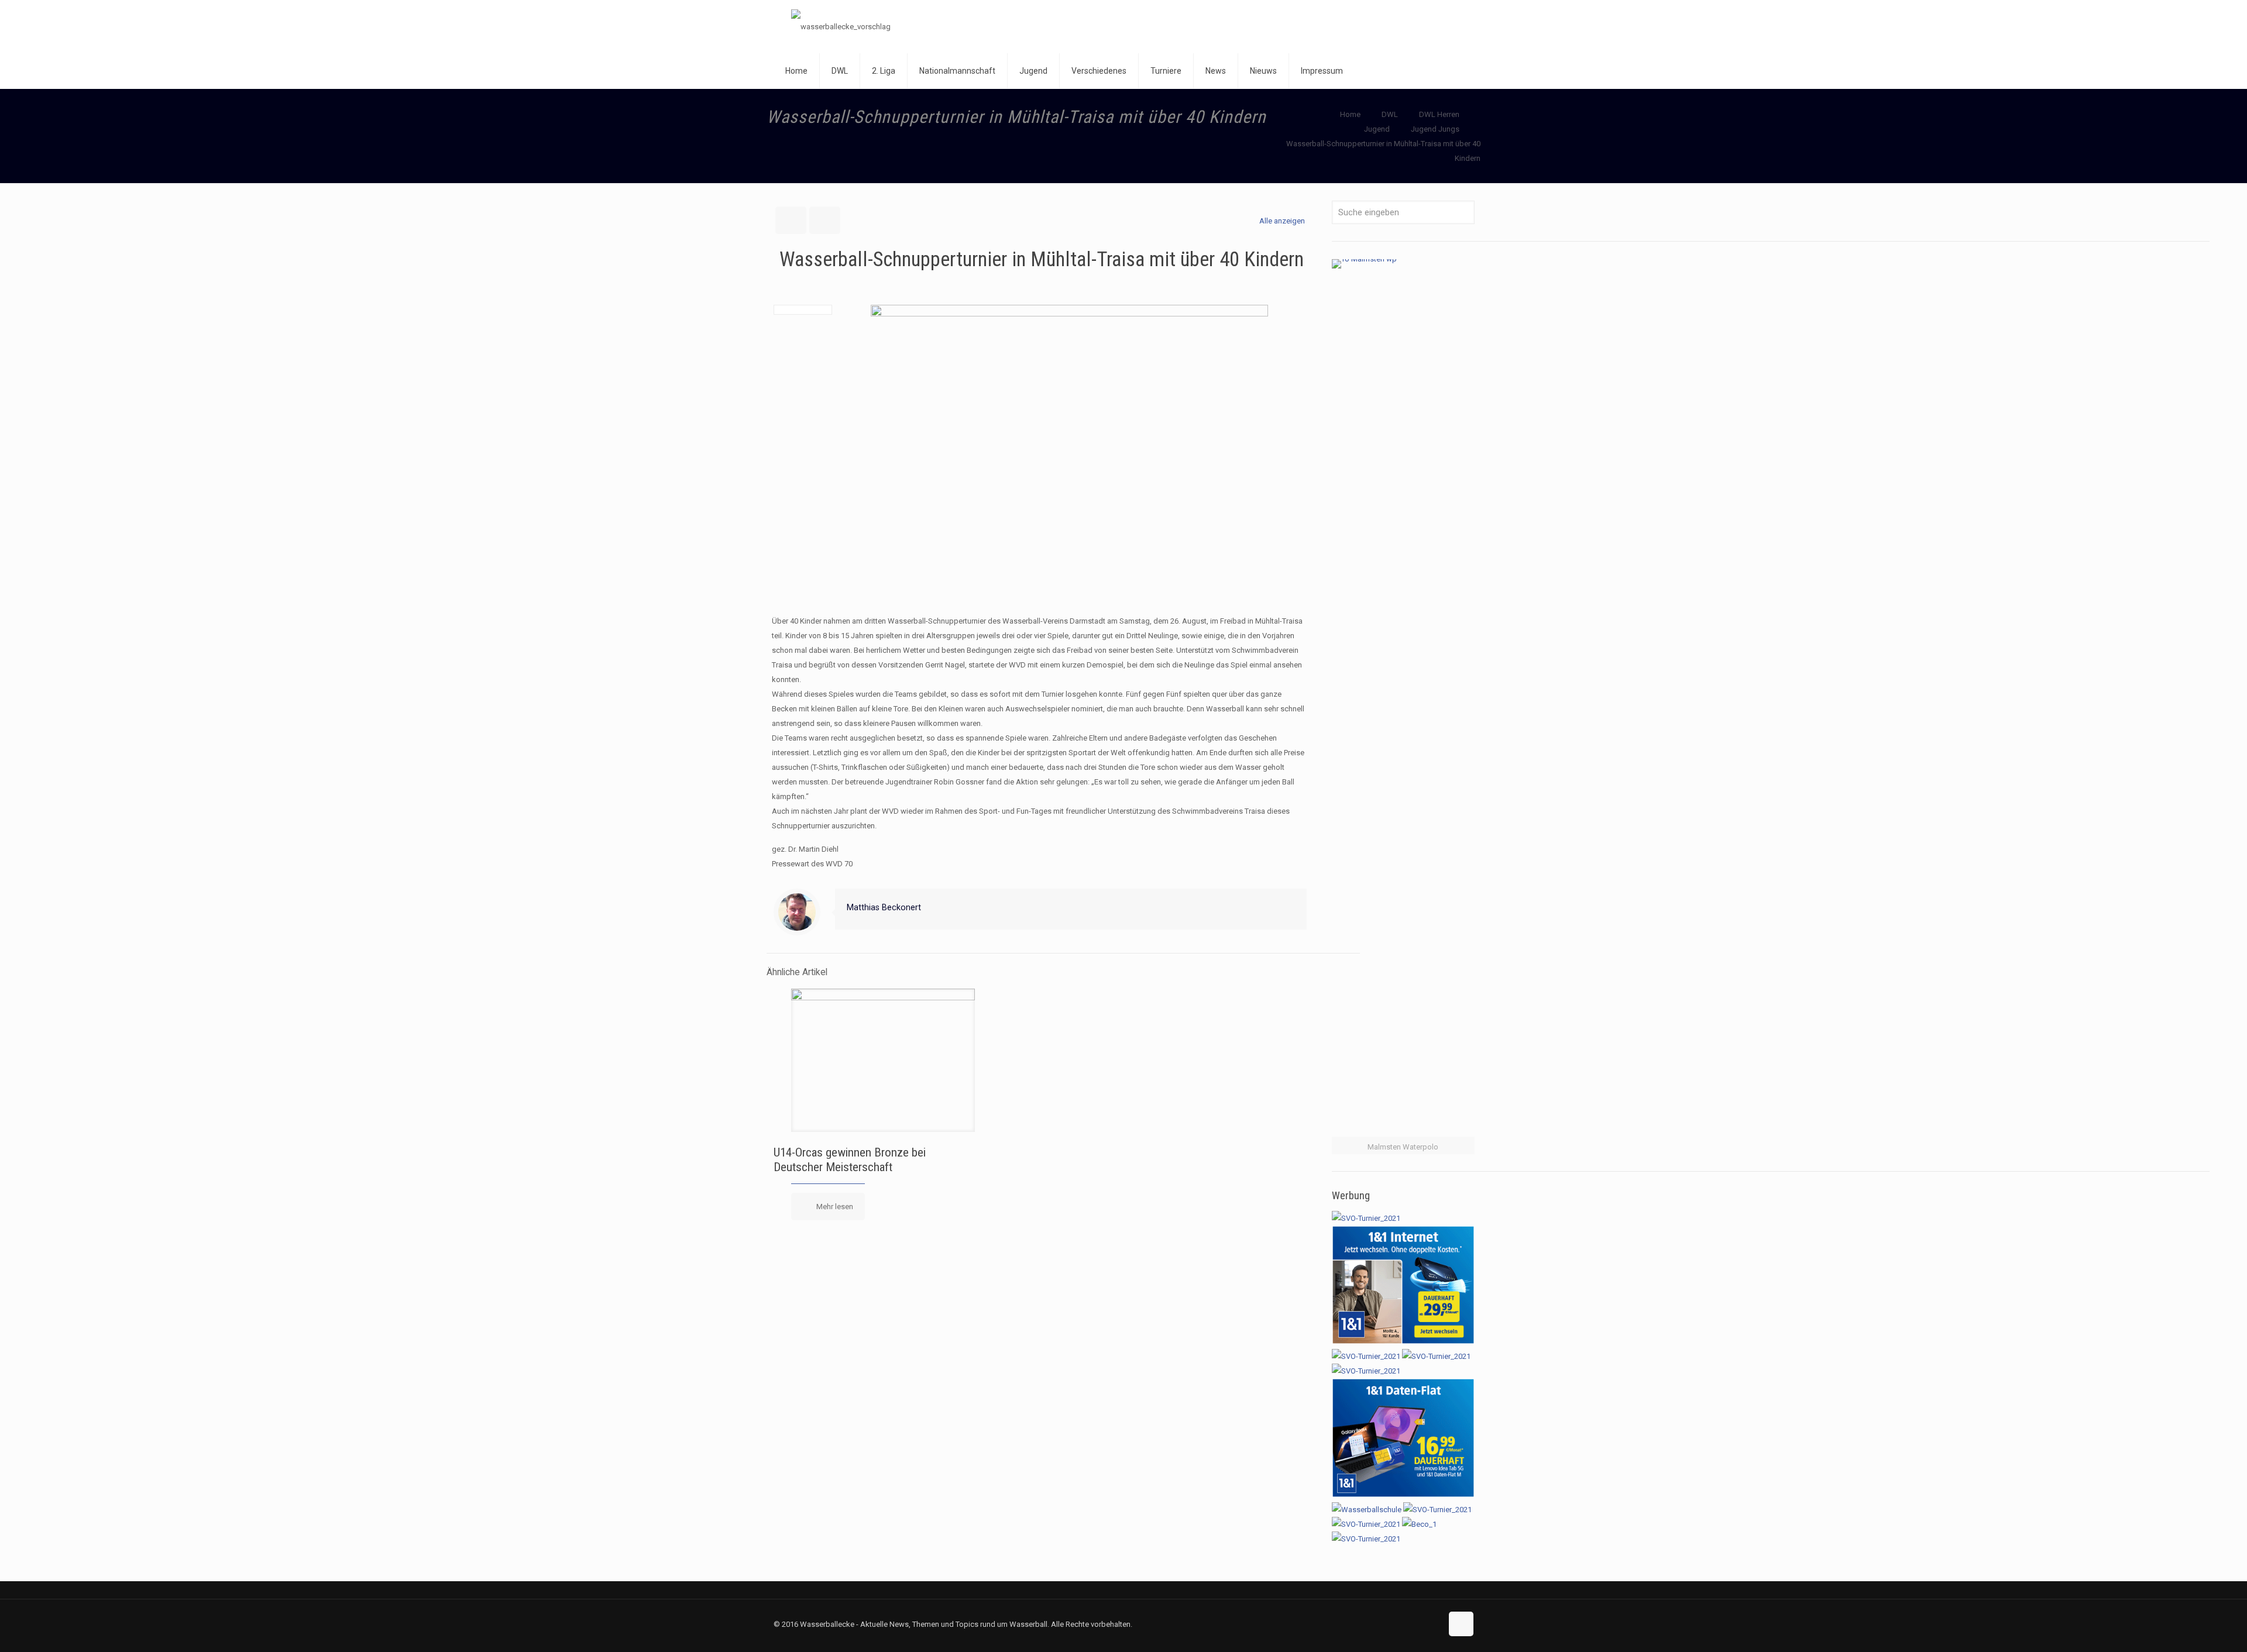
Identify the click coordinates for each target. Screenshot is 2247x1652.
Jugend (1377, 129)
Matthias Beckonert (884, 907)
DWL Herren (1439, 114)
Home (1350, 114)
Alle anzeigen (1282, 221)
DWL (1390, 114)
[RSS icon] (1433, 1624)
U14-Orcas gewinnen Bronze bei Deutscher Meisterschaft (850, 1160)
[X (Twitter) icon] (1420, 1624)
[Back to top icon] (1461, 1624)
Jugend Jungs (1435, 129)
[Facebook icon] (1408, 1624)
